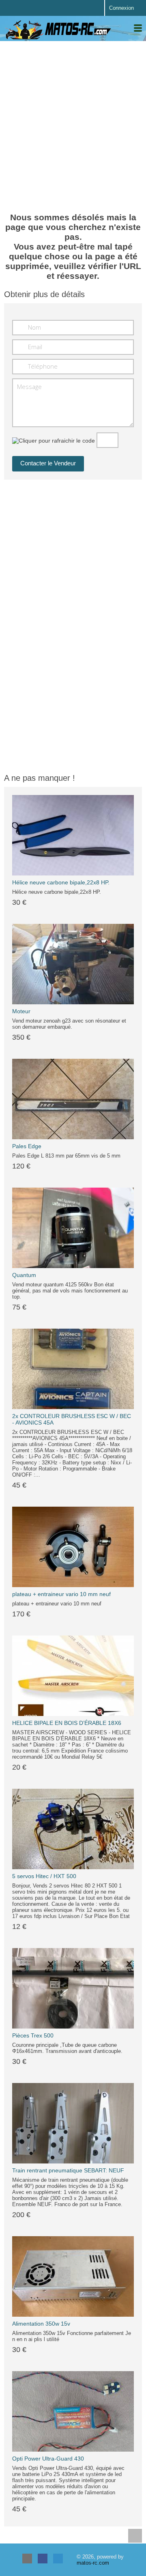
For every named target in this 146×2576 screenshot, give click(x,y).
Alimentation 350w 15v (41, 2324)
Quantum (24, 1275)
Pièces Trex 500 (33, 2035)
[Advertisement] (73, 122)
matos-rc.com (93, 2563)
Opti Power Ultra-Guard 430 (48, 2459)
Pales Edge (27, 1146)
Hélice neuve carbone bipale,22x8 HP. (61, 882)
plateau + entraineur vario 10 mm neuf (61, 1594)
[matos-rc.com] (59, 30)
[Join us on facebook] (43, 2559)
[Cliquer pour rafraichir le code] (54, 441)
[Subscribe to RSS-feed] (27, 2559)
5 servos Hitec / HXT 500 (44, 1876)
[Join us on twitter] (58, 2559)
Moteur (21, 1011)
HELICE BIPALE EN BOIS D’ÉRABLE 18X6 (67, 1723)
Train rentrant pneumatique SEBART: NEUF (68, 2170)
